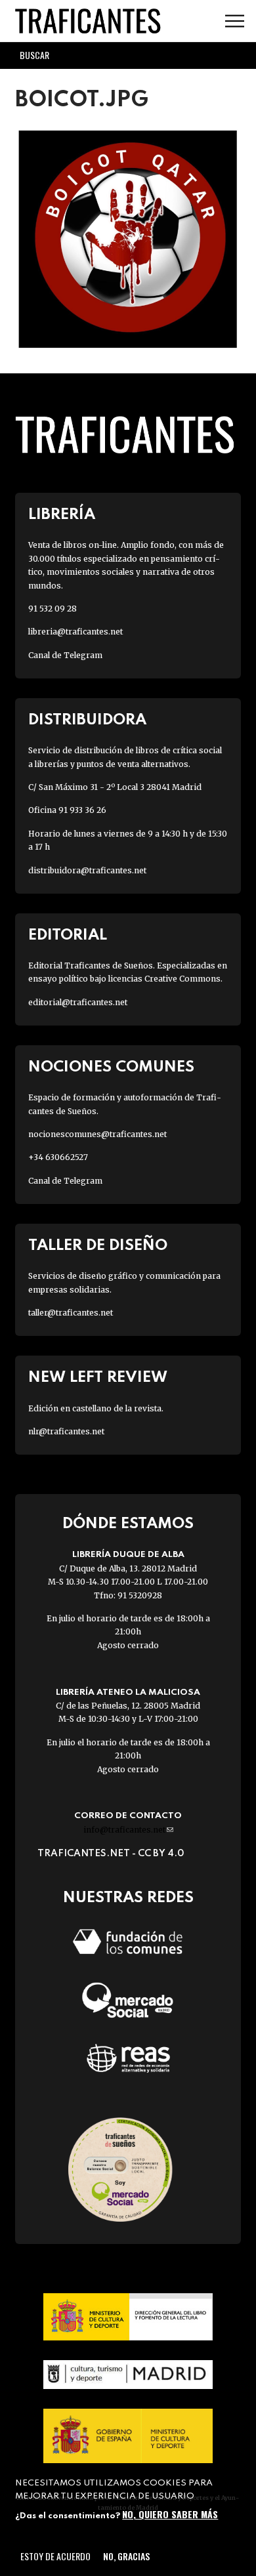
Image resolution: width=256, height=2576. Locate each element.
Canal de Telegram (65, 655)
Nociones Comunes (111, 1067)
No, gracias (126, 2556)
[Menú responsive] (235, 21)
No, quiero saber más (170, 2514)
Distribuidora (87, 720)
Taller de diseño (98, 1246)
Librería (62, 515)
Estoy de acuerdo (55, 2556)
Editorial (68, 935)
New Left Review (98, 1378)
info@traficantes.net (128, 1830)
